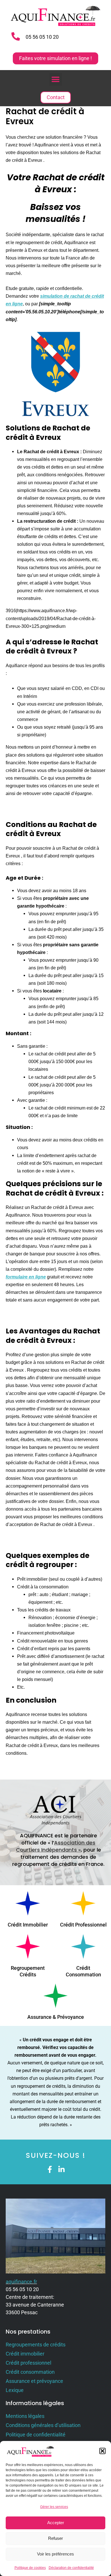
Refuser (55, 2538)
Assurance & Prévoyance (56, 2017)
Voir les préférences (55, 2554)
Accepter (56, 2523)
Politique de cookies (30, 2568)
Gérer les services (54, 2507)
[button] (102, 2451)
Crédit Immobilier (28, 1925)
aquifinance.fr (21, 2282)
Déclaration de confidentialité (71, 2568)
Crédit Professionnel (83, 1925)
